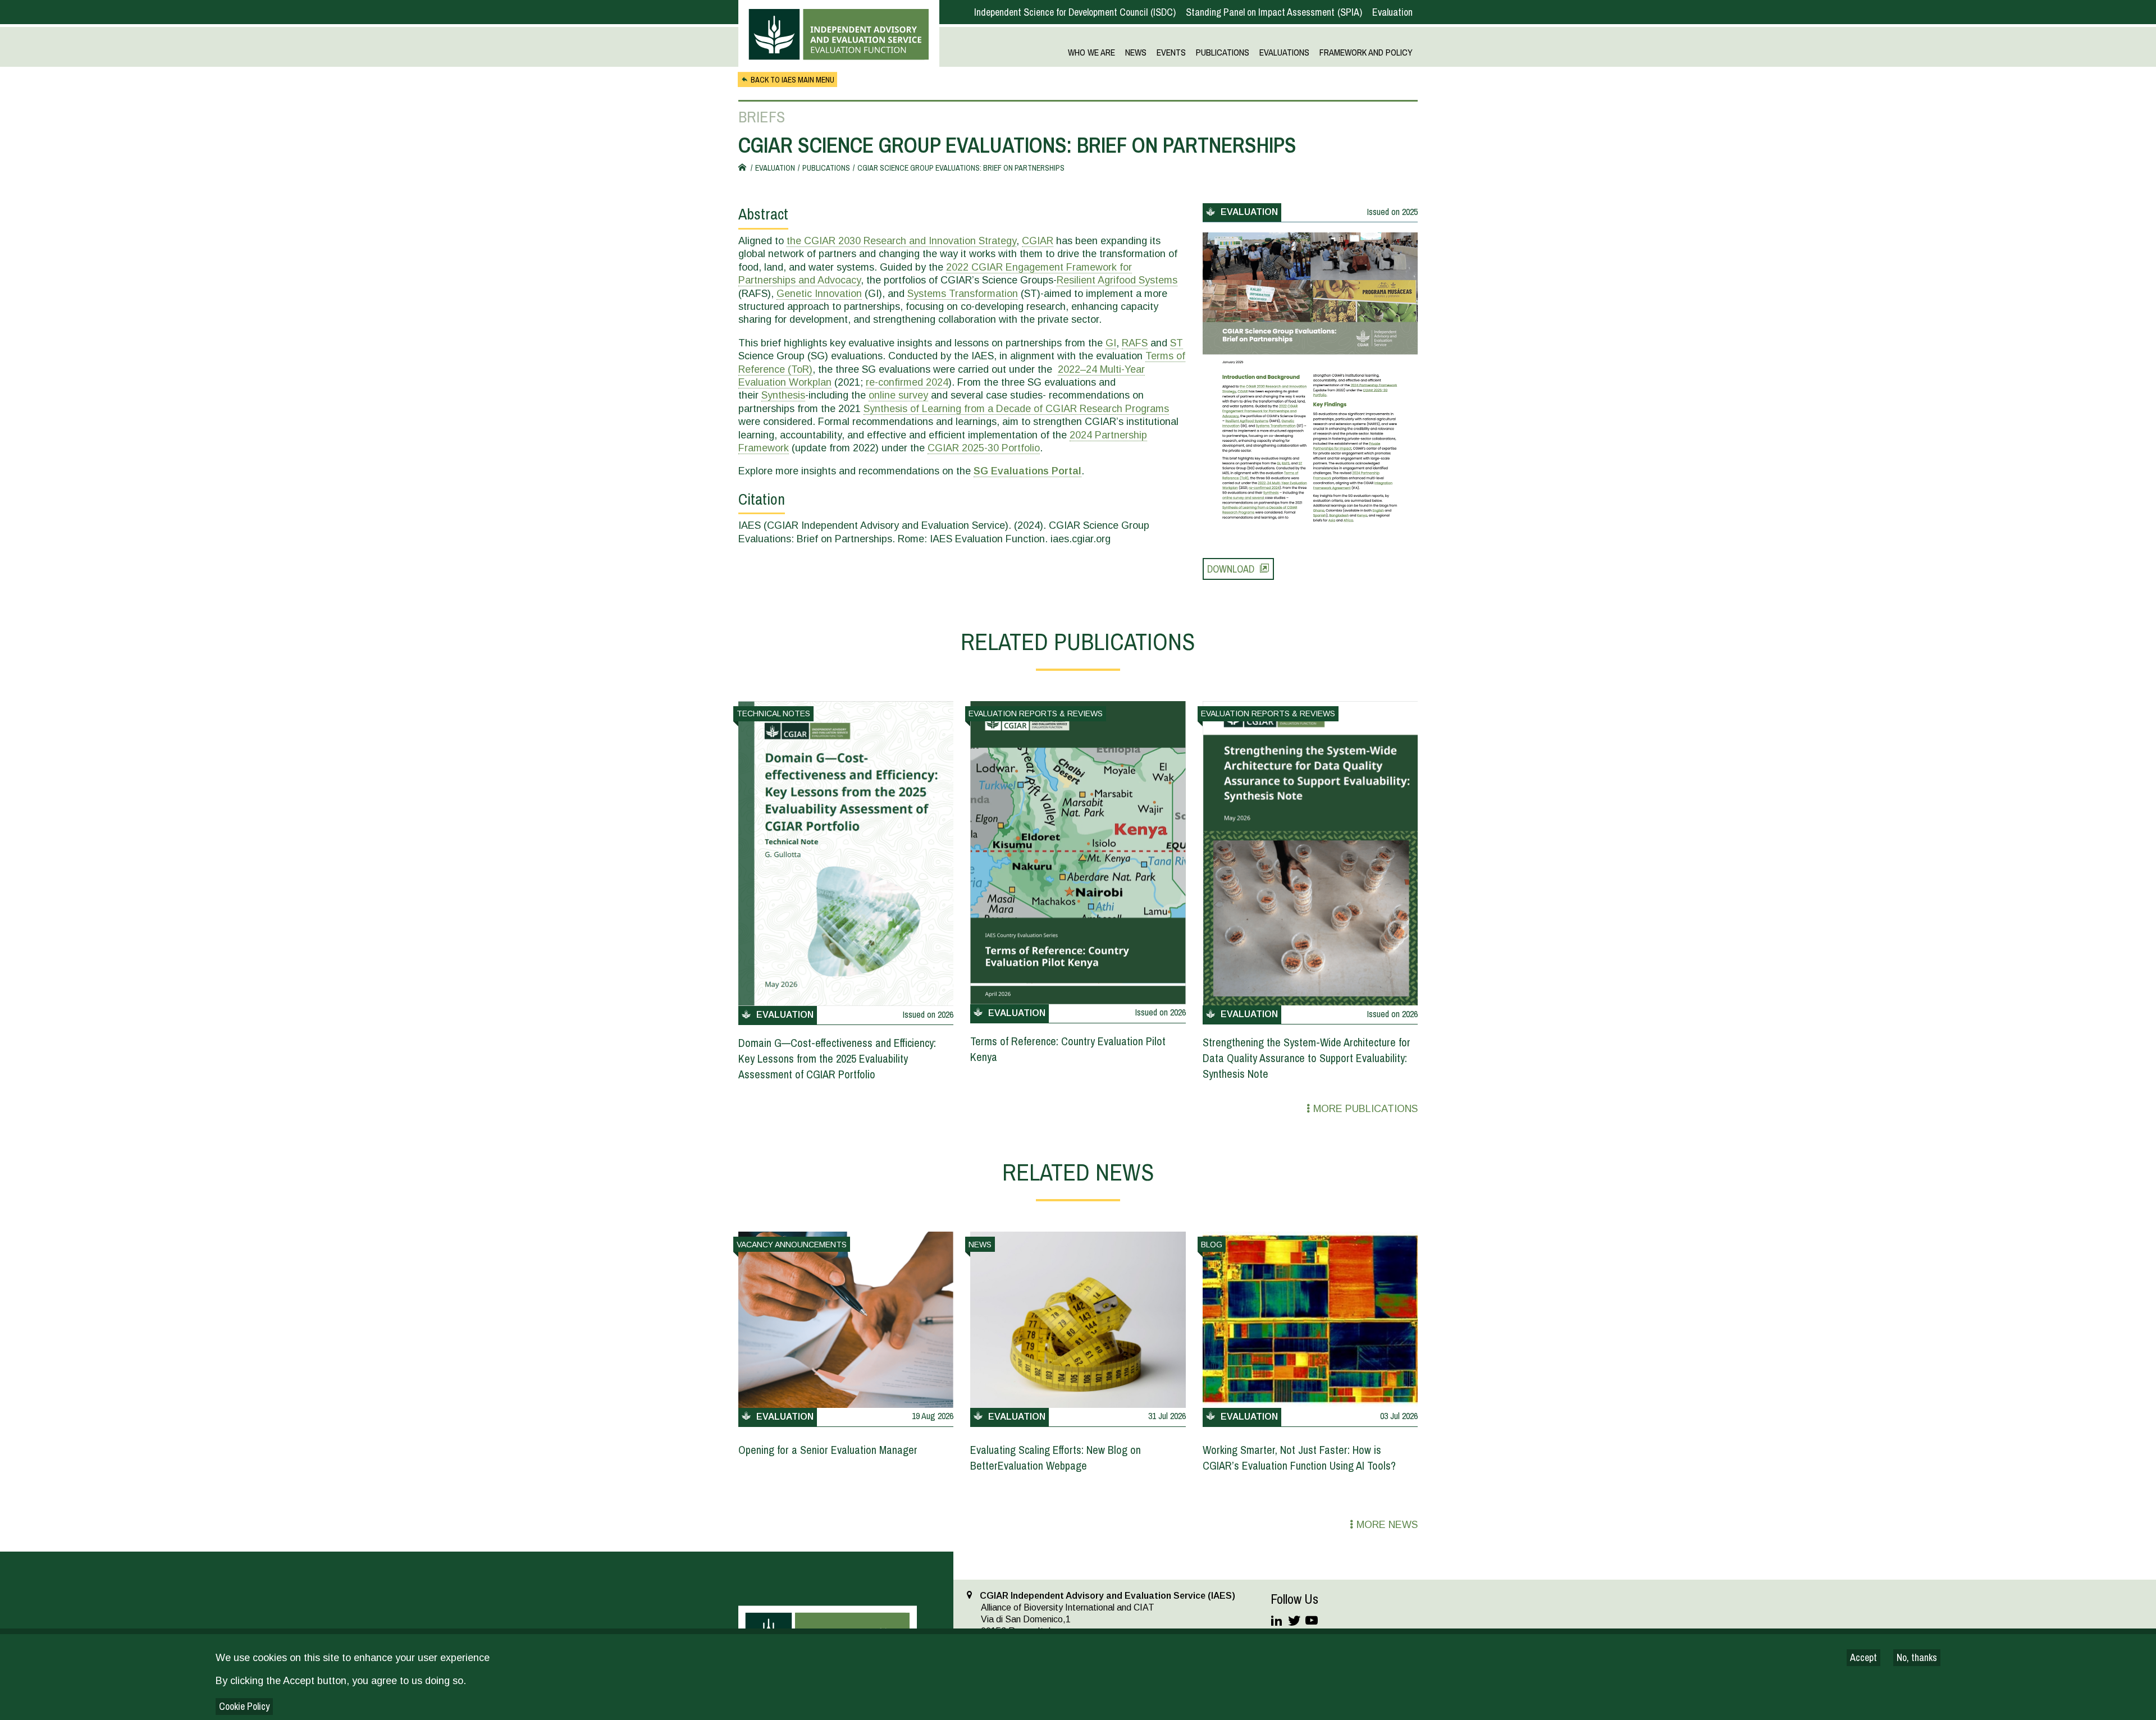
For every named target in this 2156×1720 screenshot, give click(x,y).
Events (1171, 53)
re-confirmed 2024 (907, 382)
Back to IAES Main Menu (792, 80)
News (1136, 53)
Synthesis (783, 395)
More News (1387, 1525)
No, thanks (1917, 1657)
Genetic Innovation (819, 294)
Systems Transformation (963, 294)
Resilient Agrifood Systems (1117, 280)
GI (1111, 343)
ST (1177, 343)
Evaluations (1284, 53)
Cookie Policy (244, 1706)
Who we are (1091, 53)
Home (744, 168)
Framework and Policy (1366, 53)
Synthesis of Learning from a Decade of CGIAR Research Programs (1016, 409)
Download (1231, 569)
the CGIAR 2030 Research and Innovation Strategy (901, 241)
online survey (898, 395)
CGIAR (1038, 241)
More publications (1365, 1109)
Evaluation (1392, 12)
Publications (1223, 53)
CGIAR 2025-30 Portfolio (984, 448)
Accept (1863, 1657)
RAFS (1135, 343)
